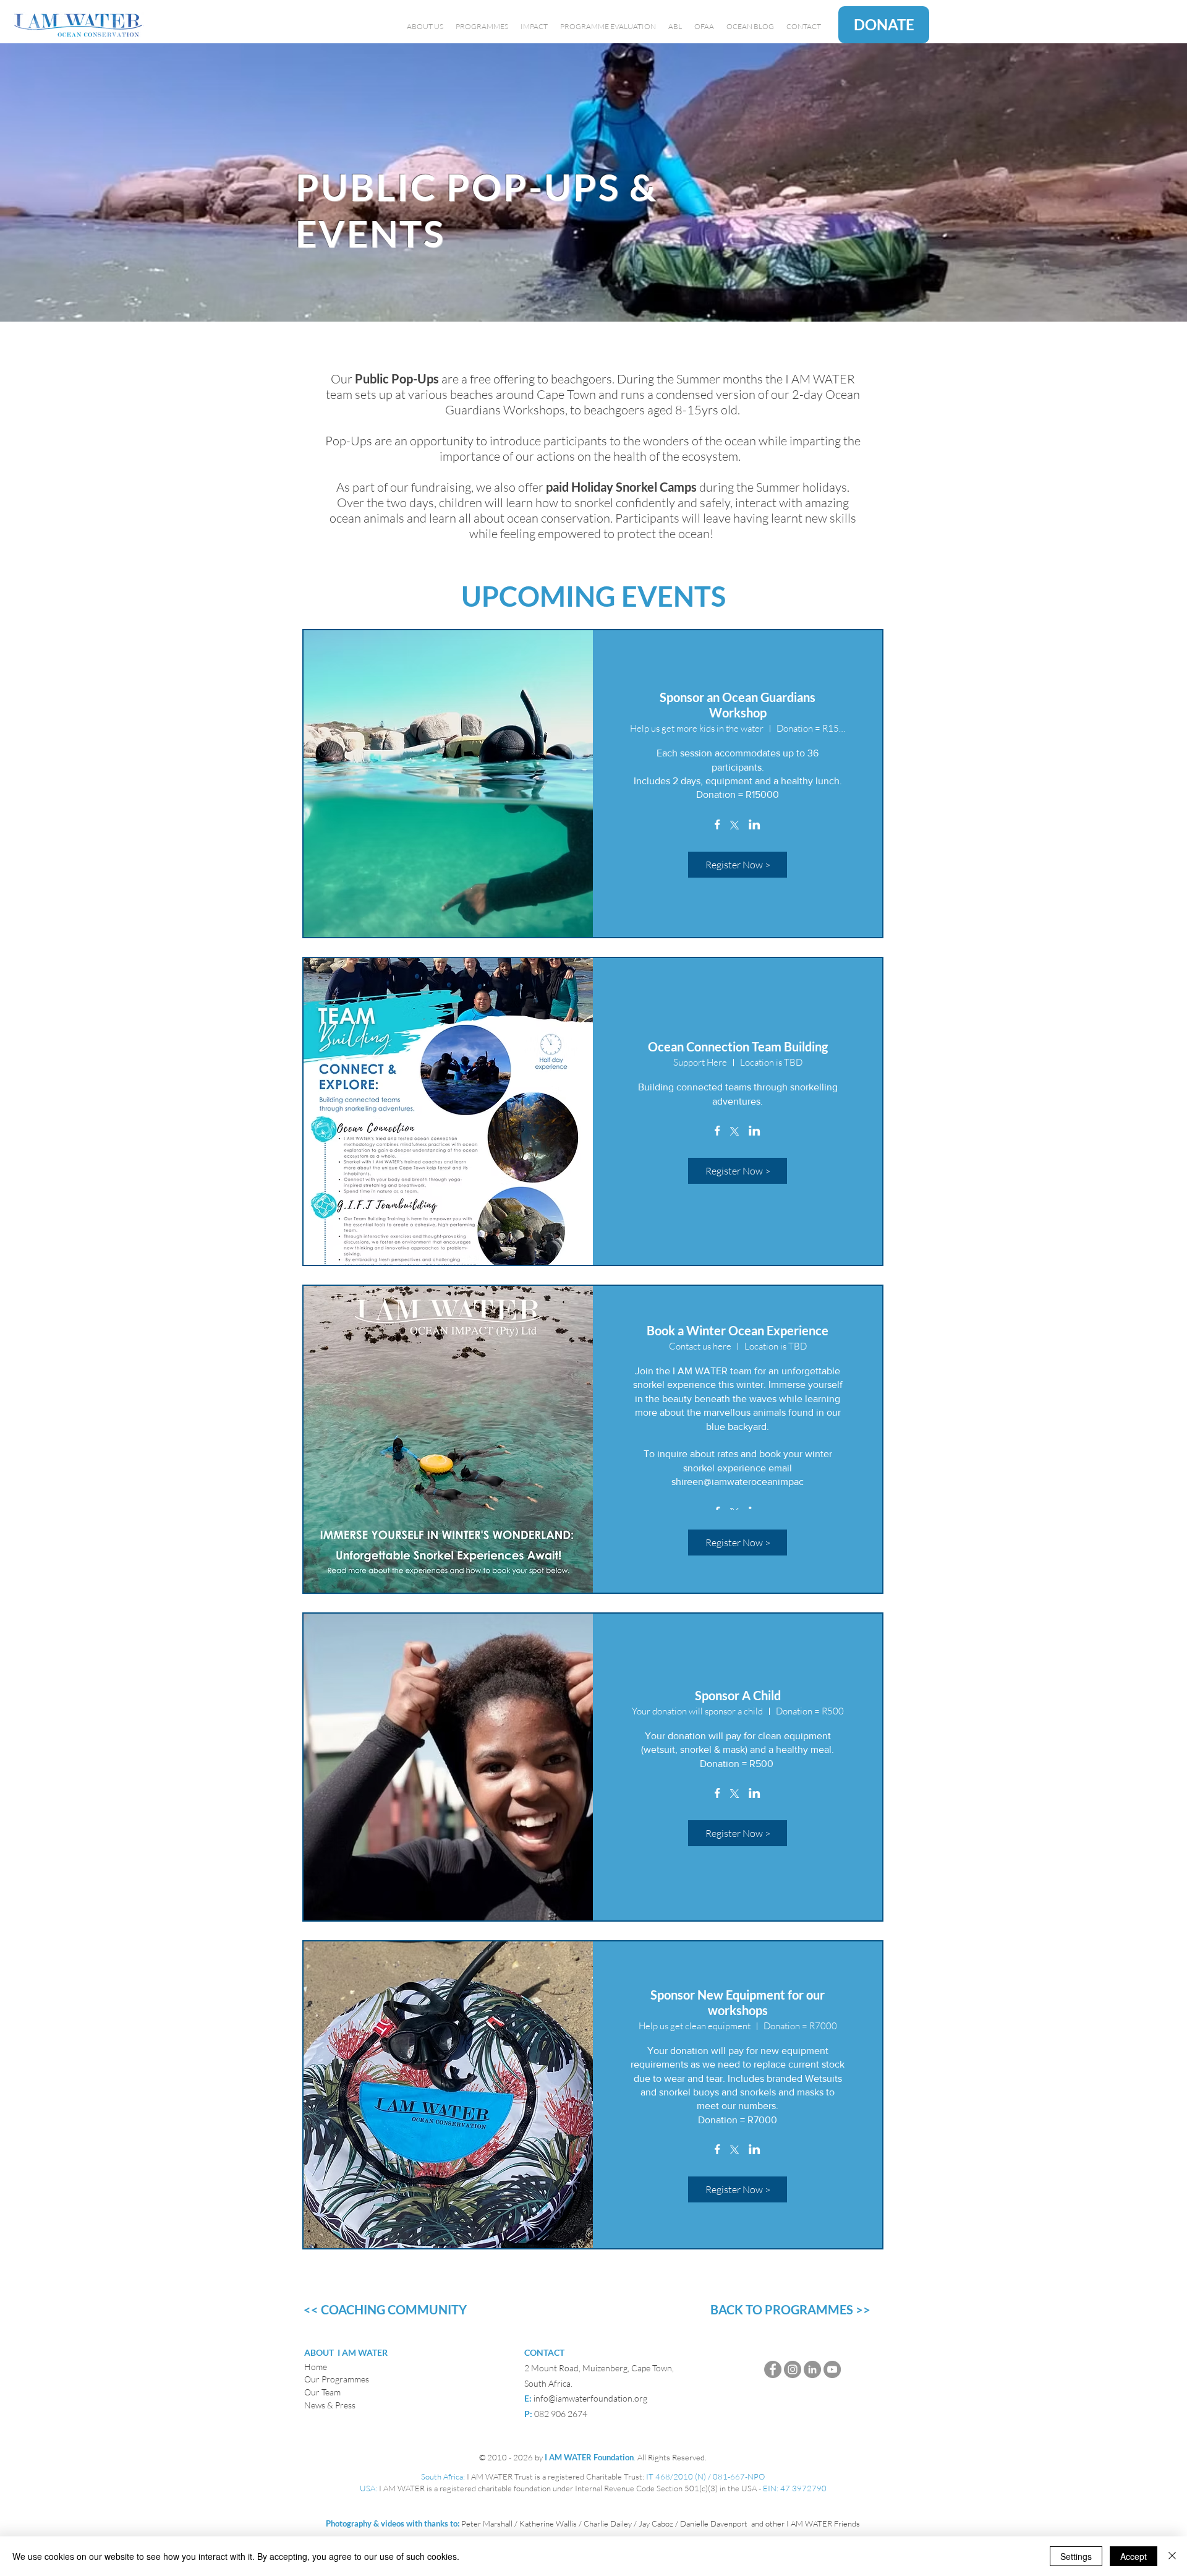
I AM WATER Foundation (589, 2457)
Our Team (322, 2392)
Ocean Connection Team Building (738, 1046)
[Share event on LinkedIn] (755, 826)
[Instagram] (793, 2369)
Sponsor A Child (738, 1695)
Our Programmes (337, 2379)
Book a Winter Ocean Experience (738, 1330)
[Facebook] (773, 2369)
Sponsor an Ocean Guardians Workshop (738, 705)
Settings (1076, 2556)
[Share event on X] (734, 826)
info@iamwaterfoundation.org (590, 2398)
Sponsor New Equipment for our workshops (738, 2002)
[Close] (1172, 2556)
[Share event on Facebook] (717, 826)
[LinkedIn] (812, 2369)
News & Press (330, 2405)
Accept (1134, 2556)
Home (316, 2367)
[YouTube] (832, 2369)
